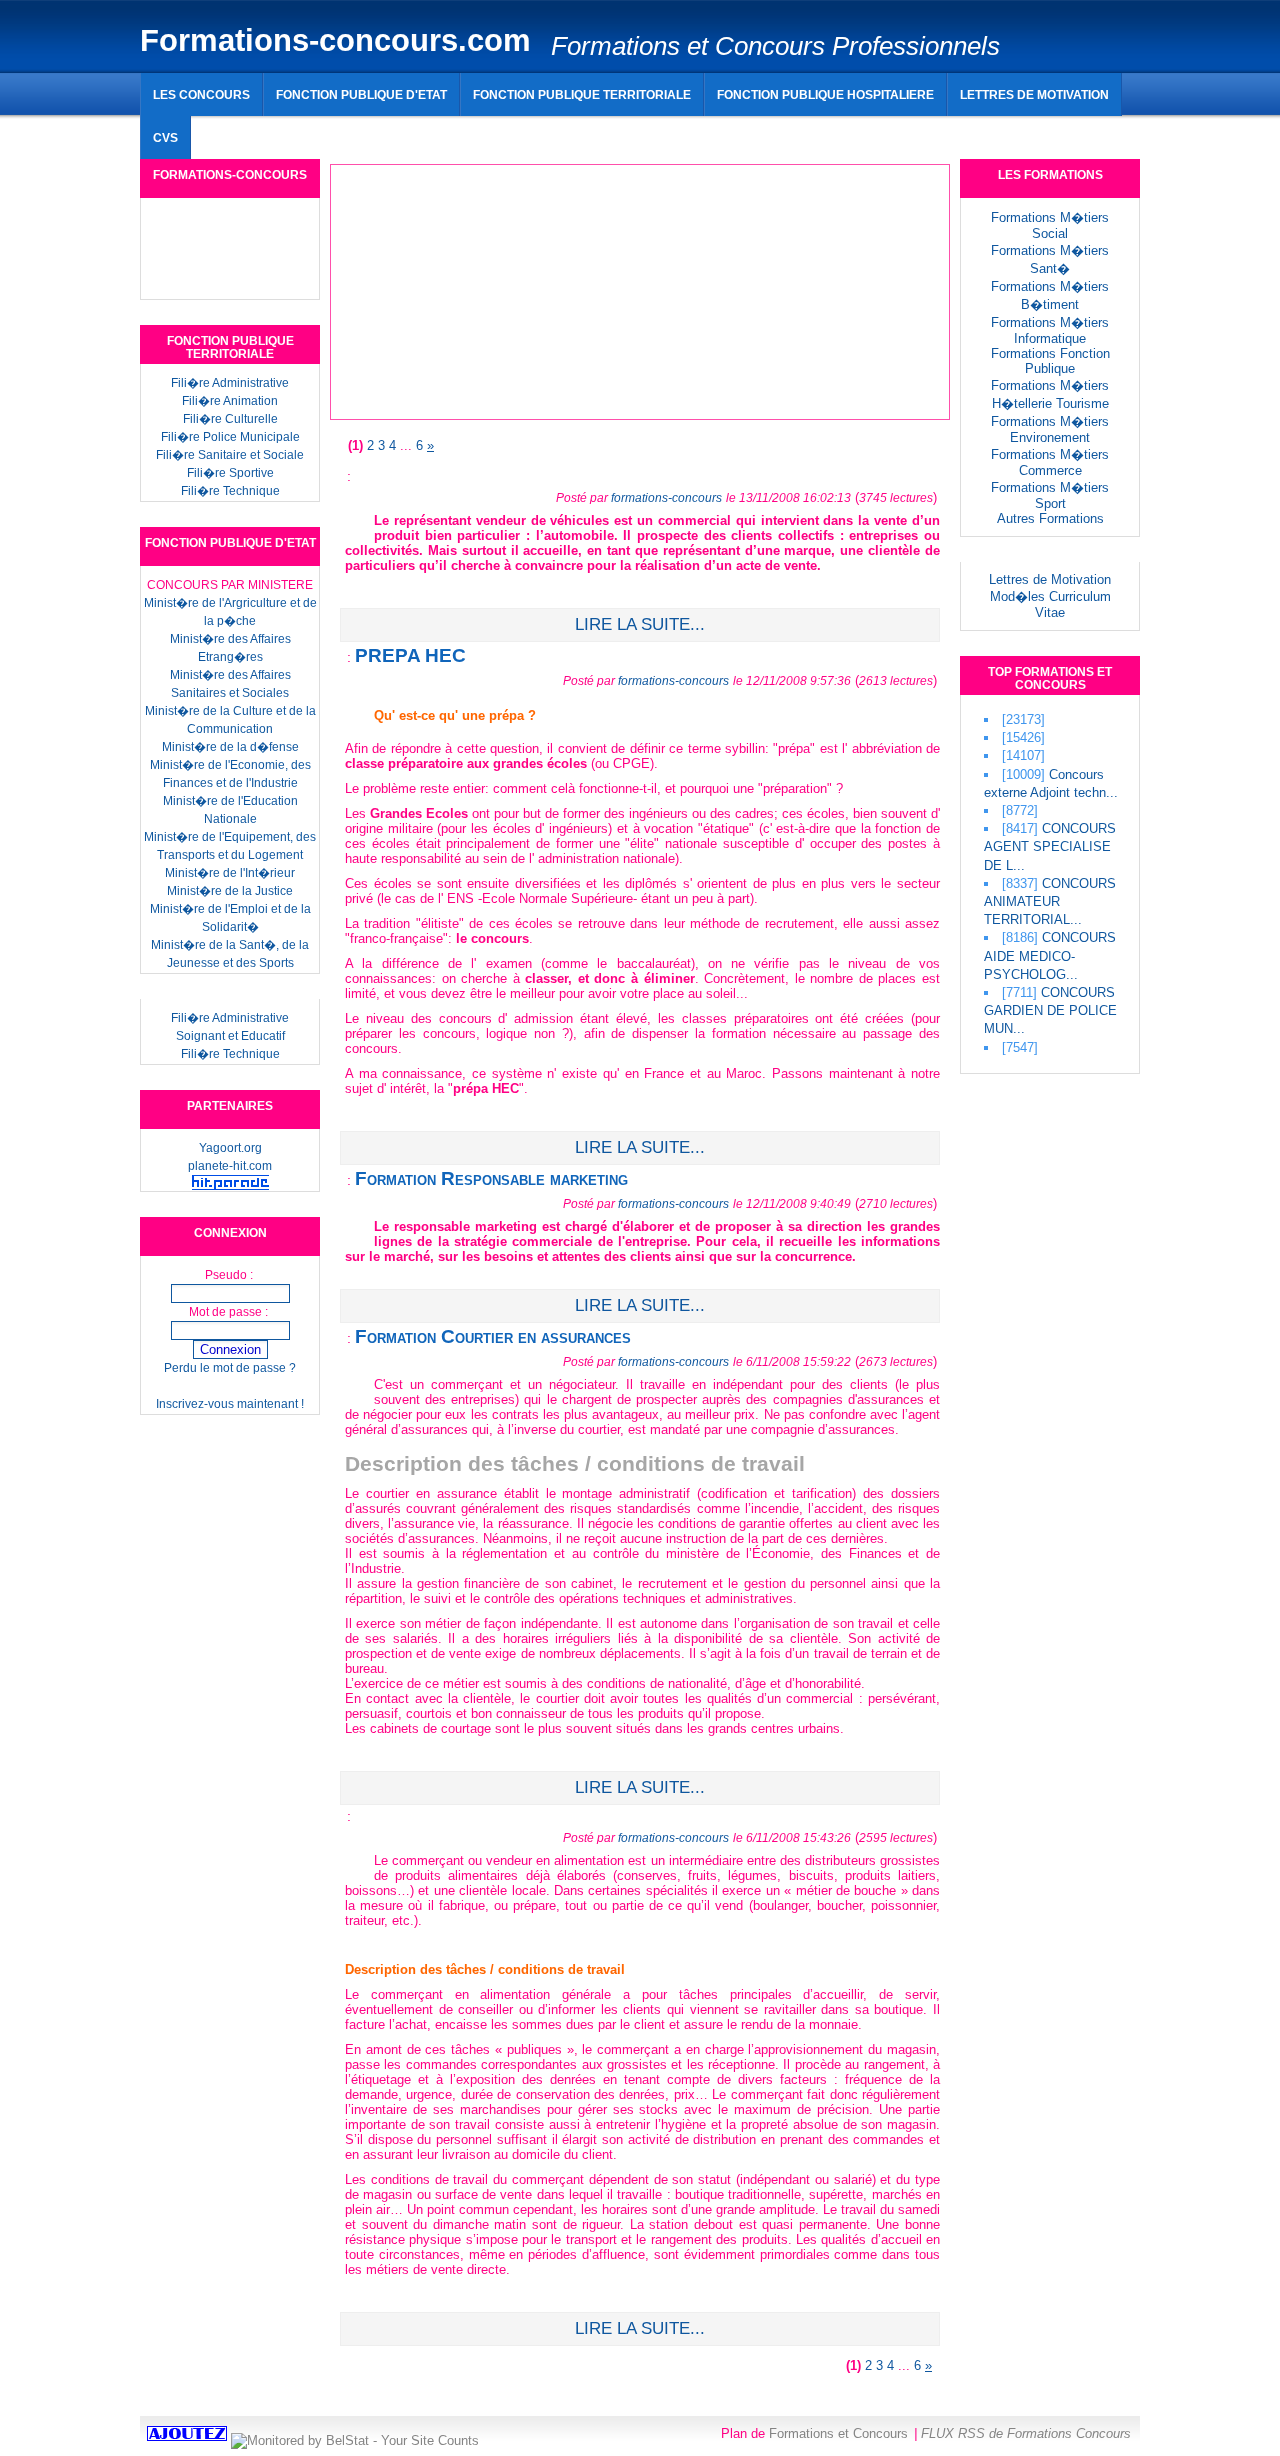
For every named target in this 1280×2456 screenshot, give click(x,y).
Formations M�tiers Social (1050, 225)
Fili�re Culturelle (230, 419)
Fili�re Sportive (230, 473)
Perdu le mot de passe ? (230, 1368)
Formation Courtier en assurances (493, 1336)
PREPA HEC (410, 655)
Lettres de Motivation (1050, 579)
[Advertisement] (635, 129)
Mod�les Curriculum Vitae (1050, 604)
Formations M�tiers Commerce (1050, 462)
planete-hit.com (230, 1166)
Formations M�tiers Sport (1050, 495)
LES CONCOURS (201, 94)
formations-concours (666, 497)
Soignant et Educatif (230, 1036)
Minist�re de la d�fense (230, 747)
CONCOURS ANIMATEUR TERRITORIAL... (1050, 901)
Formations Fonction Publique (1050, 361)
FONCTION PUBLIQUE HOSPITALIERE (825, 94)
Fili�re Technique (230, 491)
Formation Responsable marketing (491, 1178)
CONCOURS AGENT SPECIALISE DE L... (1050, 846)
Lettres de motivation (1034, 94)
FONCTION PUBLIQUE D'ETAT (361, 94)
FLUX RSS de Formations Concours (1026, 2433)
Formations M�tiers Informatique (1050, 330)
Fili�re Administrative (230, 383)
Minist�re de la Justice (230, 891)
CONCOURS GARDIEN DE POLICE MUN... (1050, 1010)
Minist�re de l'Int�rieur (230, 873)
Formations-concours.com (335, 40)
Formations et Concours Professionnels (775, 46)
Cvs (165, 137)
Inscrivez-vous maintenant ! (230, 1404)
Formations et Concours (838, 2433)
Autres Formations (1050, 518)
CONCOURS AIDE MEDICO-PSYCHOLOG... (1050, 955)
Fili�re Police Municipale (230, 437)
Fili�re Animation (230, 401)
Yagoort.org (230, 1148)
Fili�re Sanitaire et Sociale (230, 455)
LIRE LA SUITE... (640, 624)
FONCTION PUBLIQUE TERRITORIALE (582, 94)
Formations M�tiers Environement (1050, 429)
